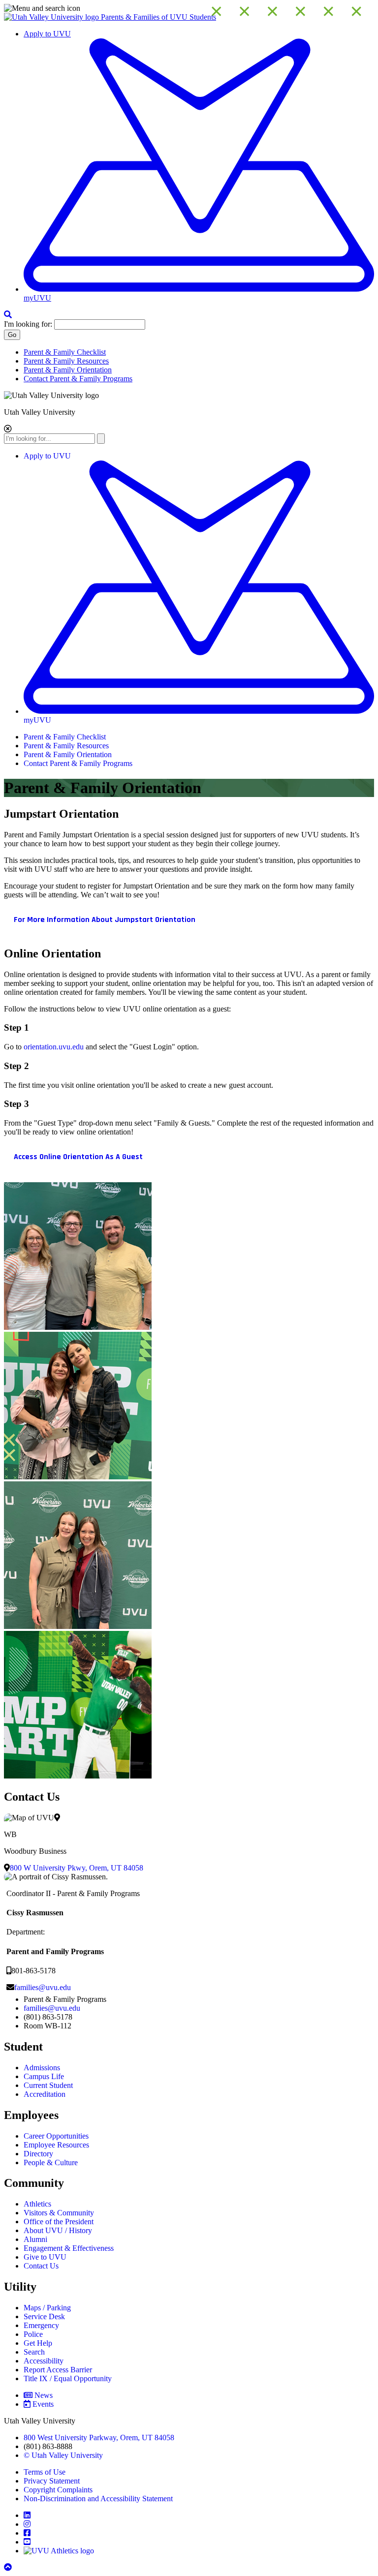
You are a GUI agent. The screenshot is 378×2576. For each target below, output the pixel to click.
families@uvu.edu (43, 1987)
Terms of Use (45, 2472)
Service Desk (44, 2316)
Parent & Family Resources (66, 361)
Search (34, 2352)
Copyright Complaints (58, 2490)
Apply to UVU (47, 34)
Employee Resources (56, 2145)
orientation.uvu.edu (54, 1047)
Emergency (41, 2325)
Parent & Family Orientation (68, 370)
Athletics (37, 2204)
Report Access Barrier (58, 2370)
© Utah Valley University (63, 2455)
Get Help (38, 2343)
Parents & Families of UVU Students (158, 17)
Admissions (42, 2068)
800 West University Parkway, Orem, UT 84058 (99, 2438)
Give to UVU (45, 2257)
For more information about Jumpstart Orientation (105, 920)
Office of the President (59, 2222)
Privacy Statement (52, 2481)
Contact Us (41, 2266)
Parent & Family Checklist (65, 352)
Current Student (48, 2085)
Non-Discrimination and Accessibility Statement (98, 2499)
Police (33, 2334)
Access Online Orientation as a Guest (78, 1157)
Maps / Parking (47, 2308)
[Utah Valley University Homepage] (52, 17)
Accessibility (44, 2361)
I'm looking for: (28, 324)
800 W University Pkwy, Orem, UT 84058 (77, 1868)
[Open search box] (8, 315)
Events (43, 2404)
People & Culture (51, 2162)
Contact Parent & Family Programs (78, 379)
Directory (38, 2154)
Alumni (35, 2239)
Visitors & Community (59, 2213)
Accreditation (45, 2094)
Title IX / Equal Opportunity (68, 2378)
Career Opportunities (56, 2136)
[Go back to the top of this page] (9, 2567)
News (44, 2395)
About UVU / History (58, 2230)
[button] (189, 8)
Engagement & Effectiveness (69, 2248)
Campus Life (44, 2076)
